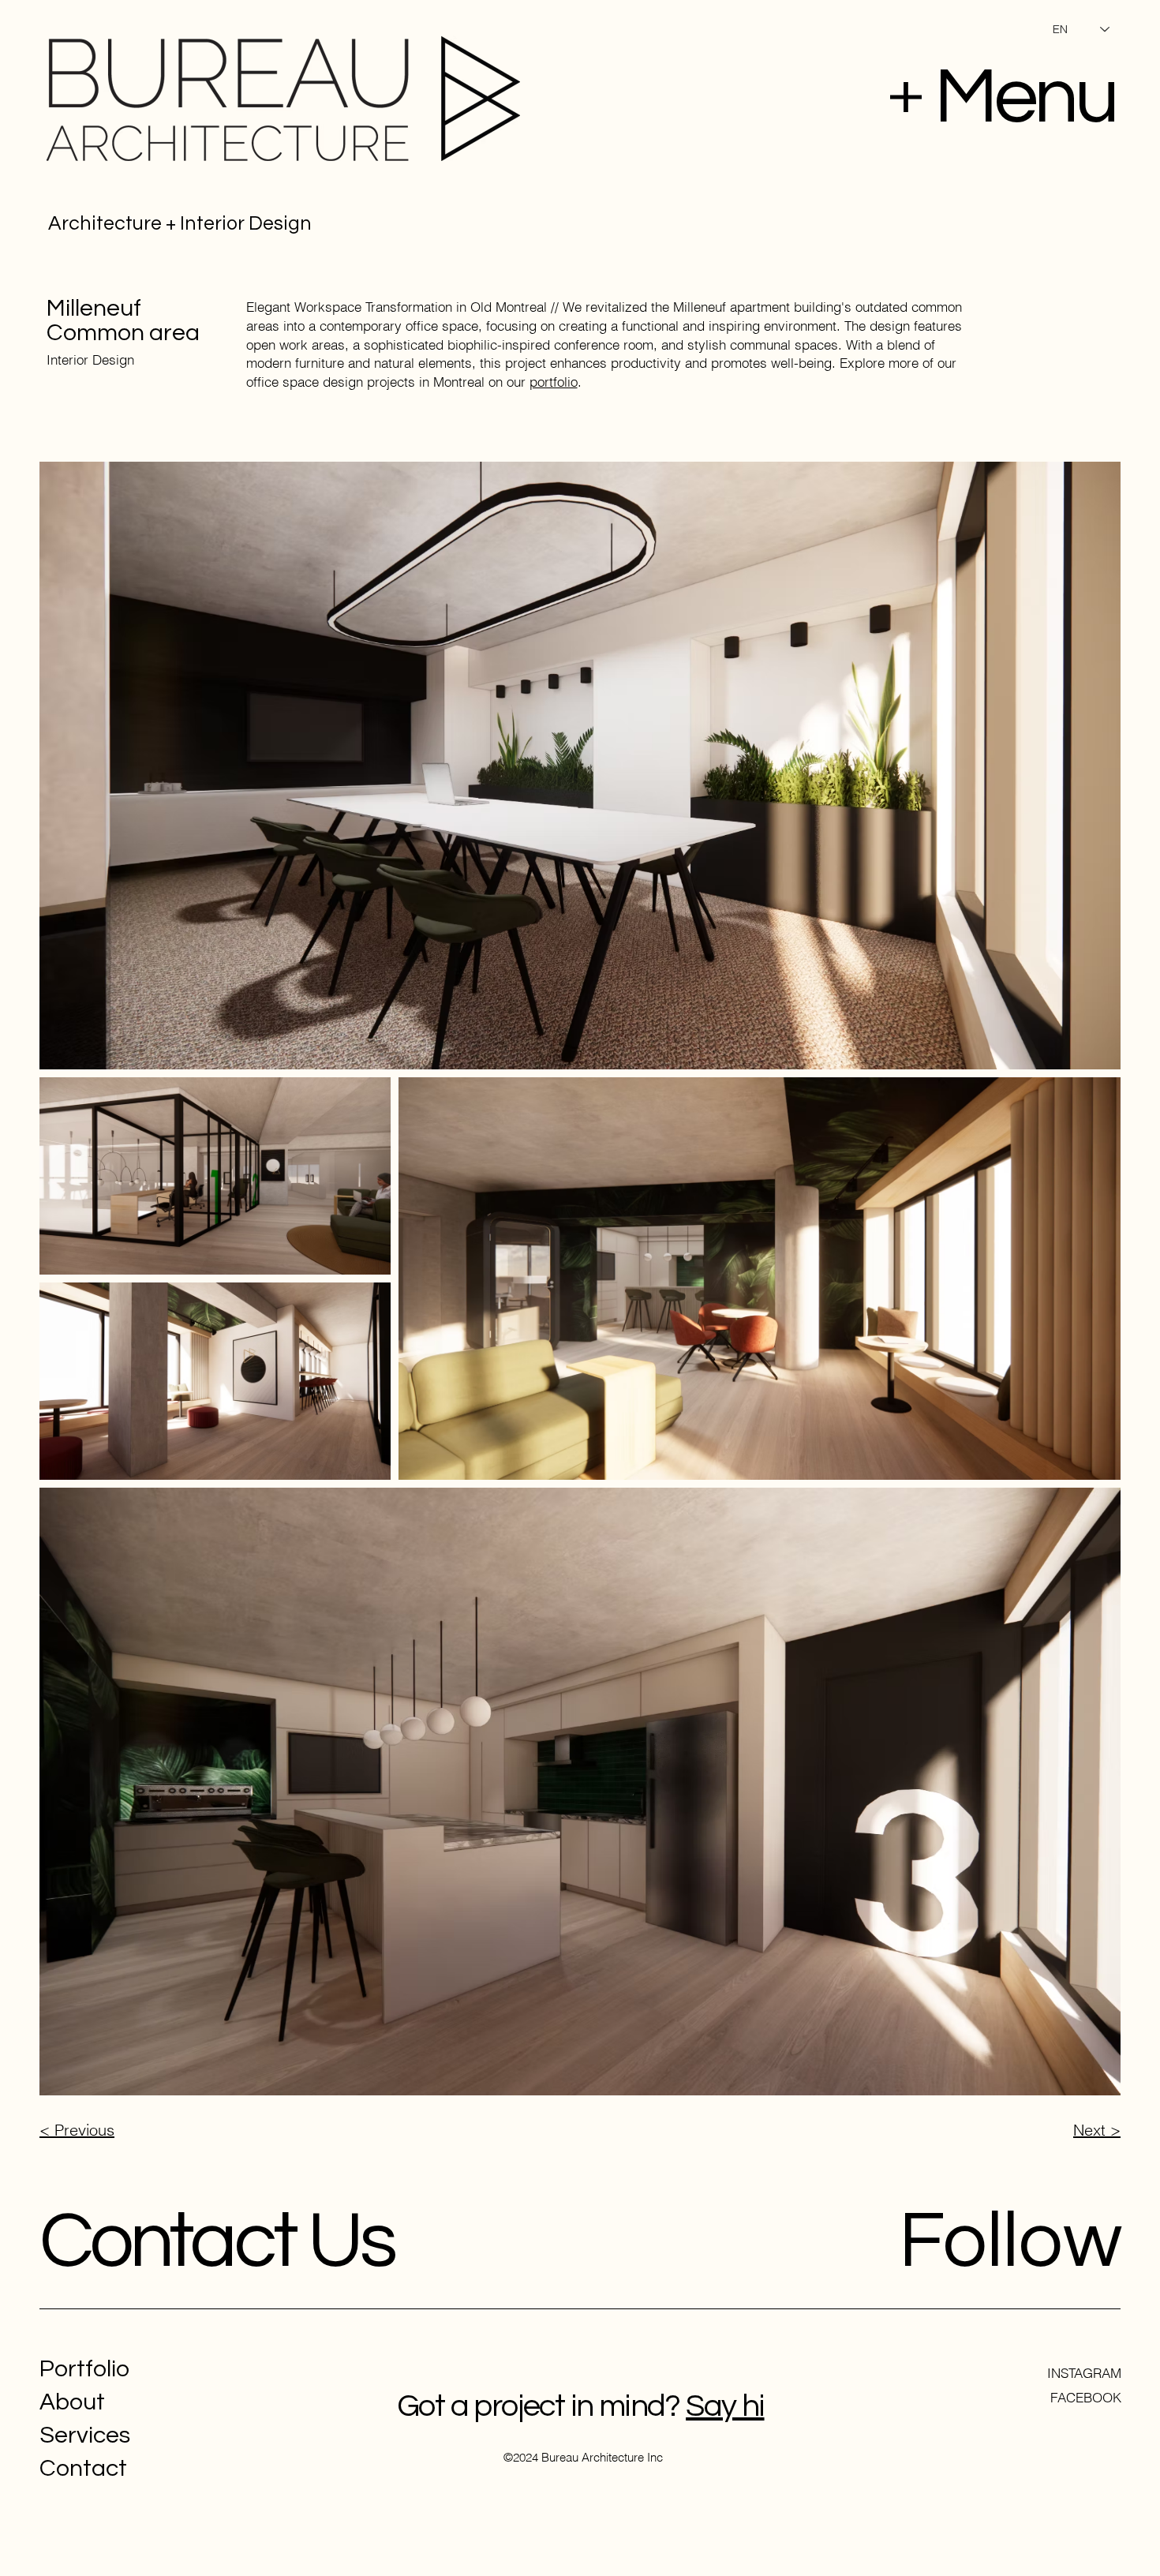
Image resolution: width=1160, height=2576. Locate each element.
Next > (1097, 2130)
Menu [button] (1025, 97)
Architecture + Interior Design (180, 223)
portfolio (554, 382)
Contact (83, 2468)
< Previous (77, 2130)
